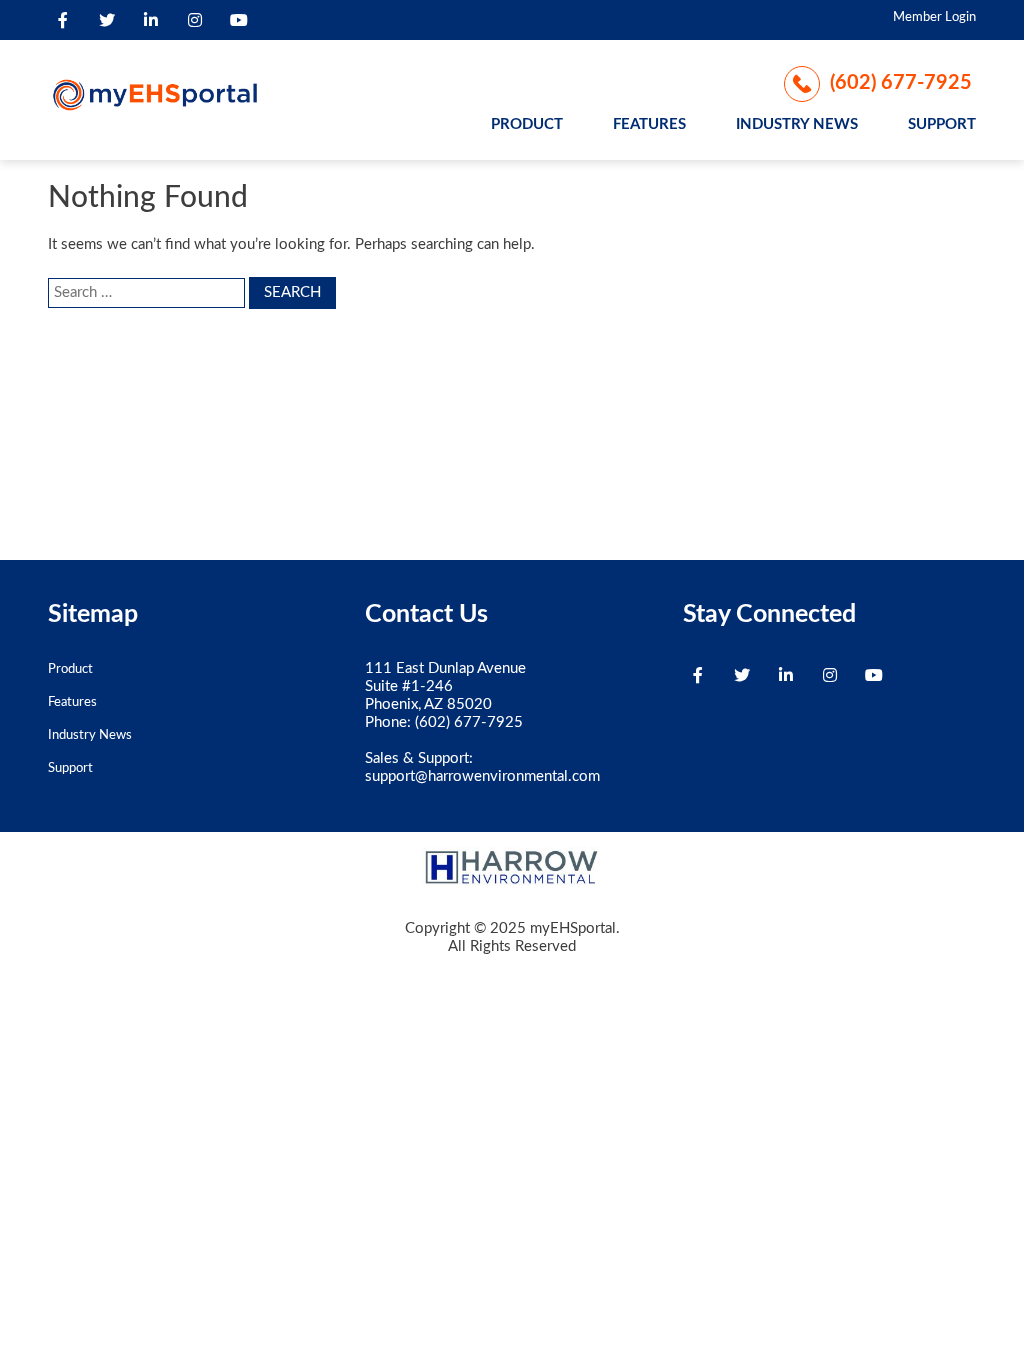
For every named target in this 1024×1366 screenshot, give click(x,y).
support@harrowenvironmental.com (482, 776)
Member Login (934, 17)
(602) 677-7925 (901, 83)
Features (649, 124)
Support (942, 124)
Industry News (797, 124)
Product (527, 124)
